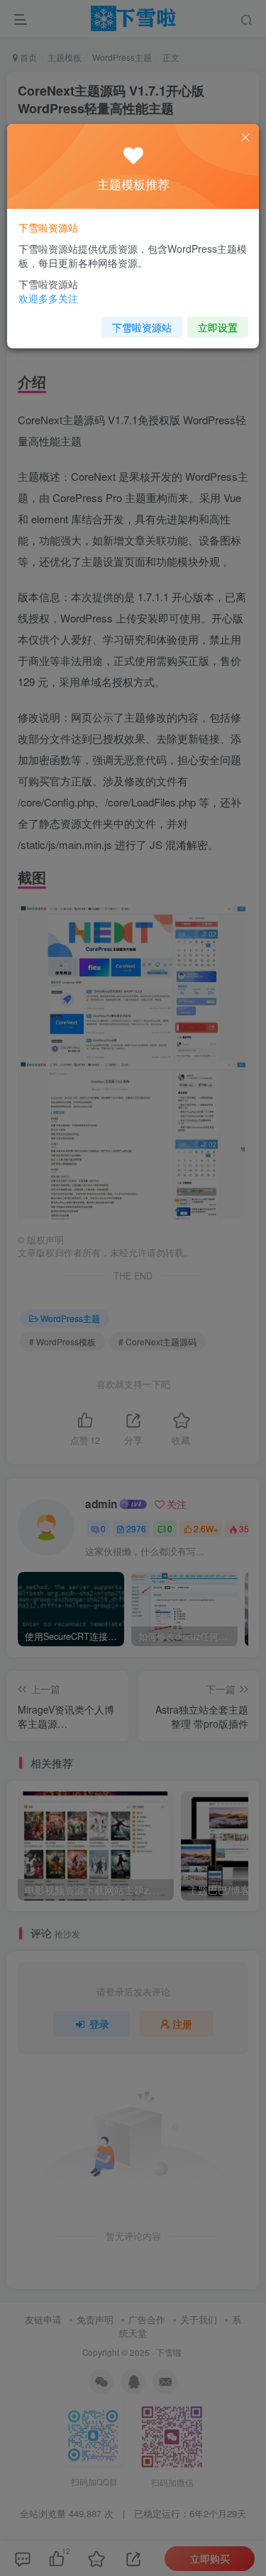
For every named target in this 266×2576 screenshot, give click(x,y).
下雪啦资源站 (142, 327)
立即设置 (218, 327)
